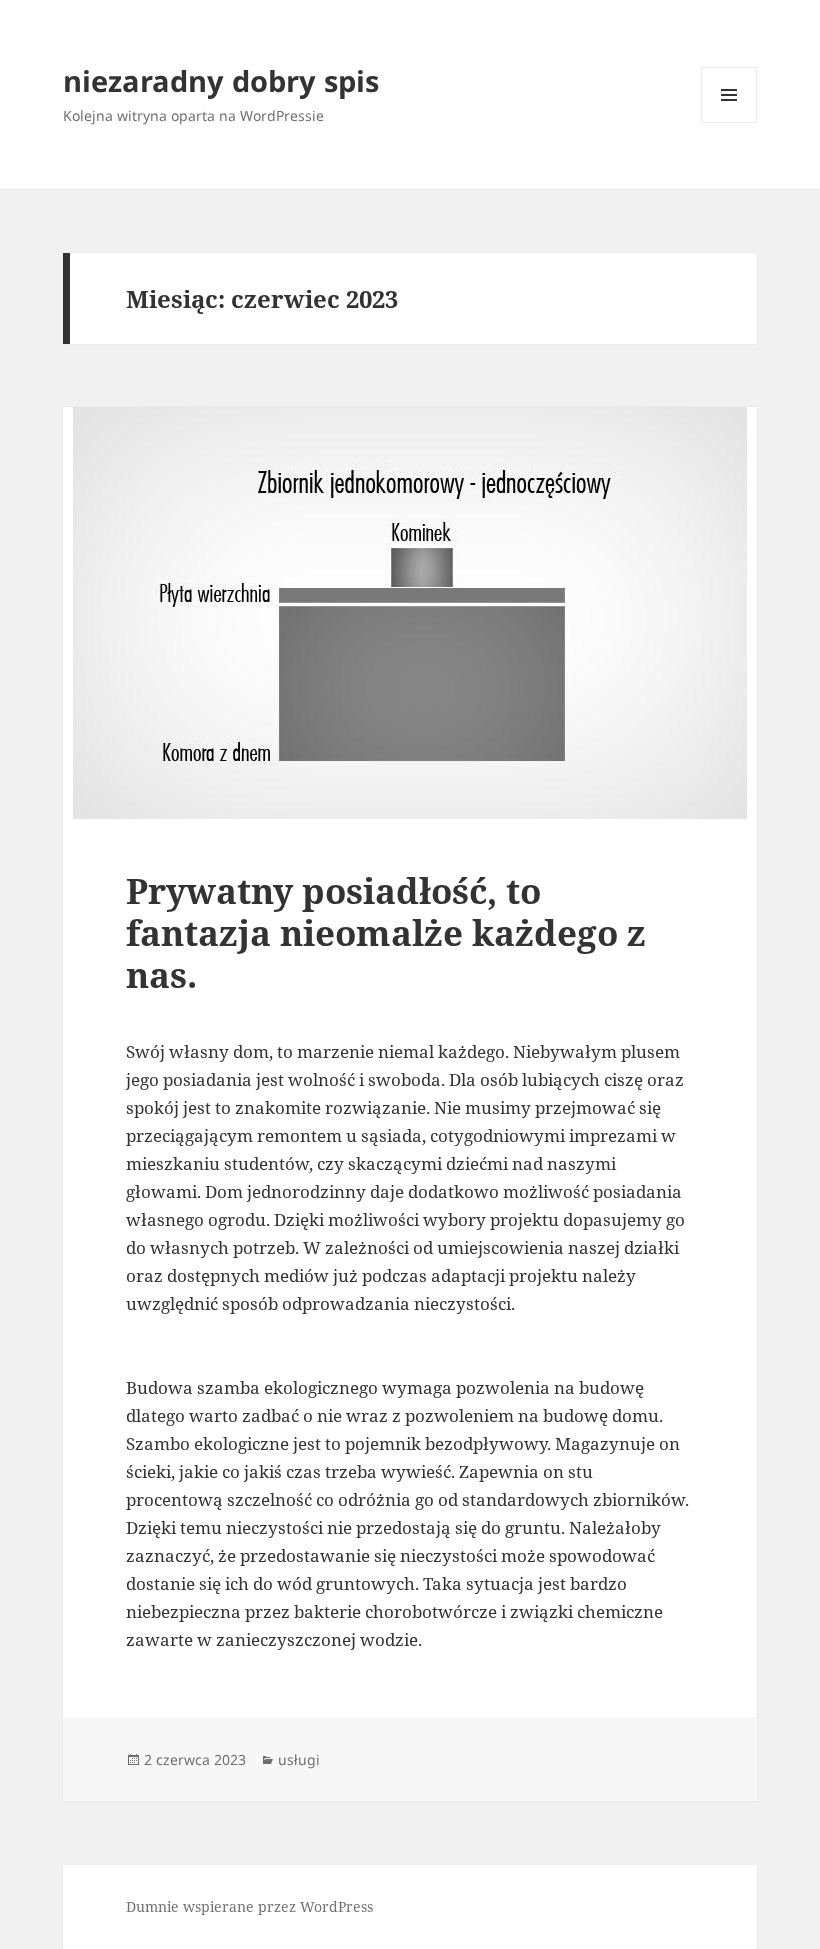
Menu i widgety (729, 122)
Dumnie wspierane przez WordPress (249, 1906)
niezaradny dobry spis (221, 80)
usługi (299, 1759)
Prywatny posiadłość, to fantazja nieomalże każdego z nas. (386, 932)
